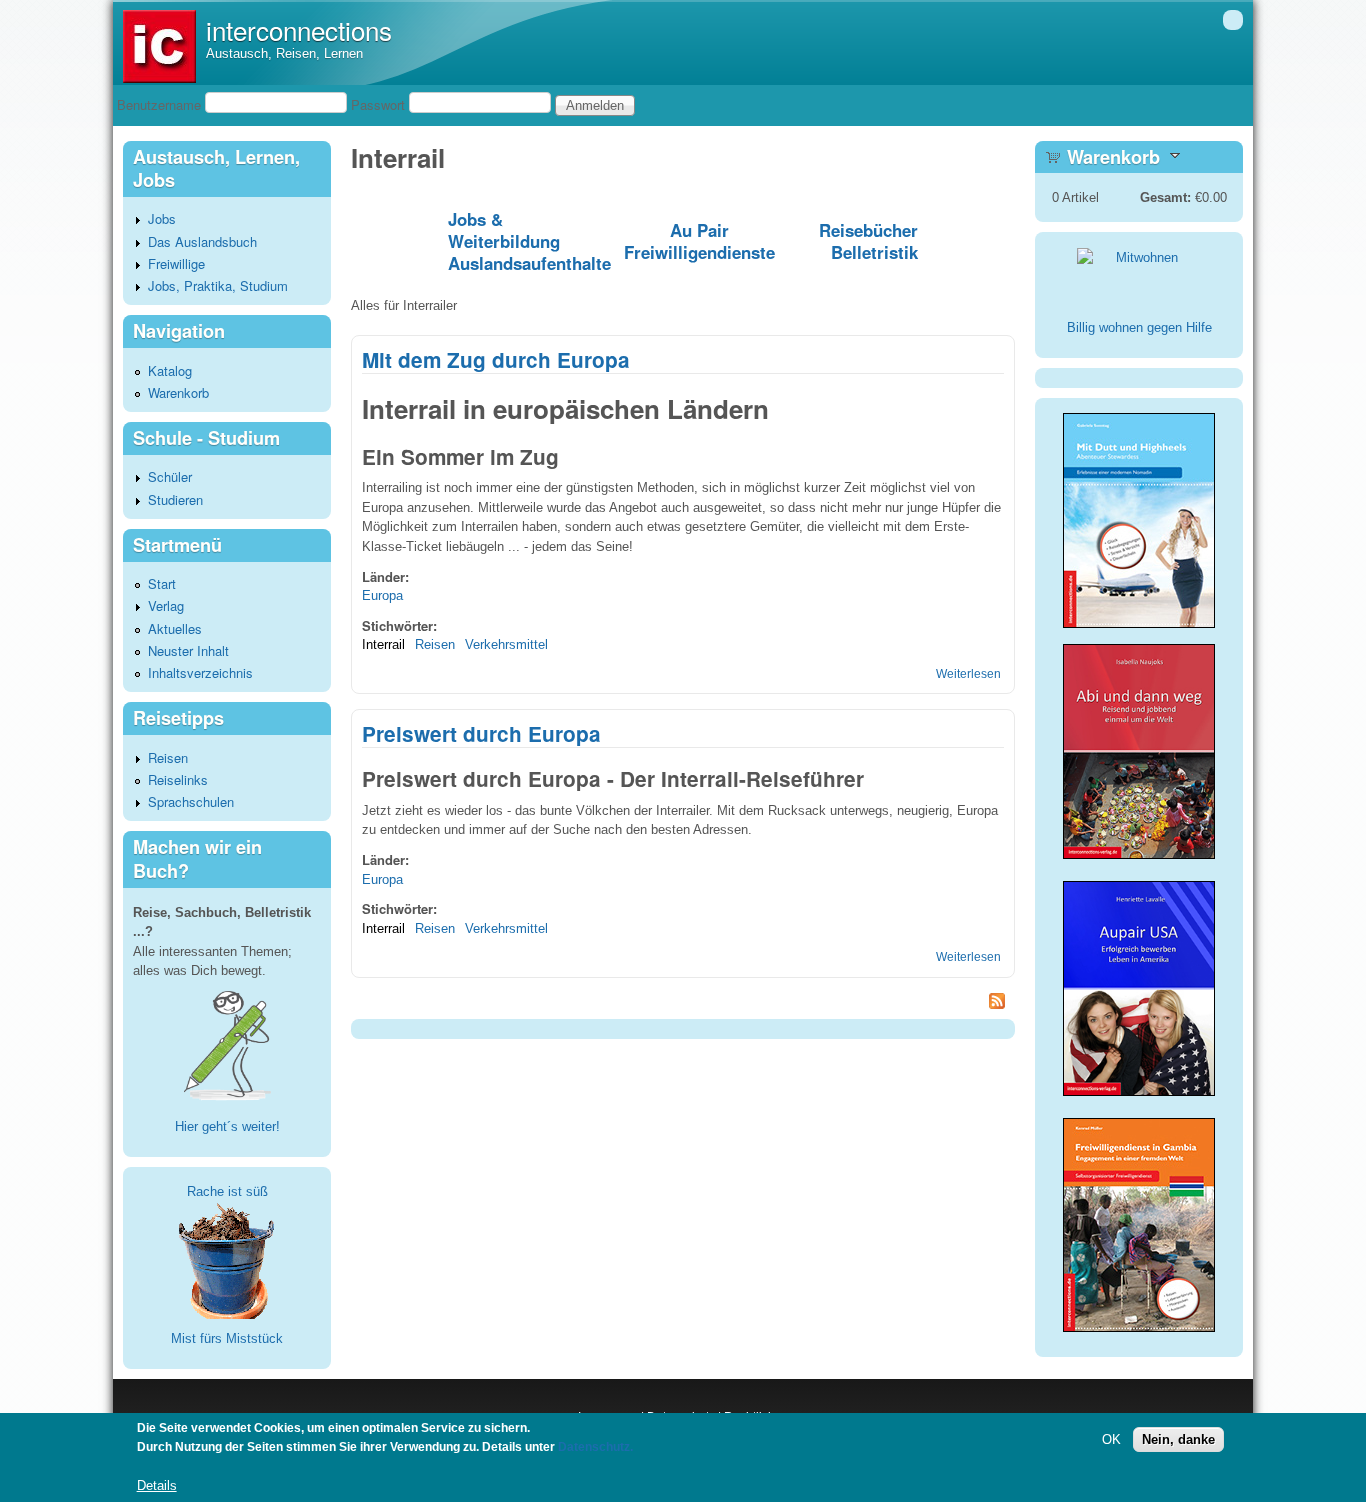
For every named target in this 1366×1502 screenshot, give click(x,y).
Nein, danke (1178, 1439)
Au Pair (699, 230)
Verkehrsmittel (506, 644)
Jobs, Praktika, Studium (218, 285)
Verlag (166, 605)
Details (157, 1486)
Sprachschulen (191, 801)
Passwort (378, 104)
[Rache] (227, 1259)
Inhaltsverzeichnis (200, 672)
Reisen (435, 644)
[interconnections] (159, 78)
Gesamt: (1165, 197)
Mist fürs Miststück (227, 1338)
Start (162, 583)
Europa (382, 595)
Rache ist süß (227, 1191)
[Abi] (1139, 854)
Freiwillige (176, 263)
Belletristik (874, 252)
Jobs (162, 218)
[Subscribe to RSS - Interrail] (683, 1004)
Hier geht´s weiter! (227, 1126)
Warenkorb (178, 392)
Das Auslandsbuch (202, 241)
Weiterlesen (968, 674)
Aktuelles (175, 628)
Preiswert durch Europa (481, 733)
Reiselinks (178, 779)
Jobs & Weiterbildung (504, 230)
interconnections (299, 29)
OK (1111, 1439)
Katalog (170, 370)
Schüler (170, 476)
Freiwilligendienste (699, 252)
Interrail (383, 644)
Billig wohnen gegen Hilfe (1139, 327)
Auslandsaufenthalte (529, 263)
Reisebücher (868, 230)
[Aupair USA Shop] (1139, 1097)
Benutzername (159, 104)
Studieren (175, 499)
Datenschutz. (595, 1448)
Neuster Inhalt (188, 650)
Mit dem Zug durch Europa (496, 359)
